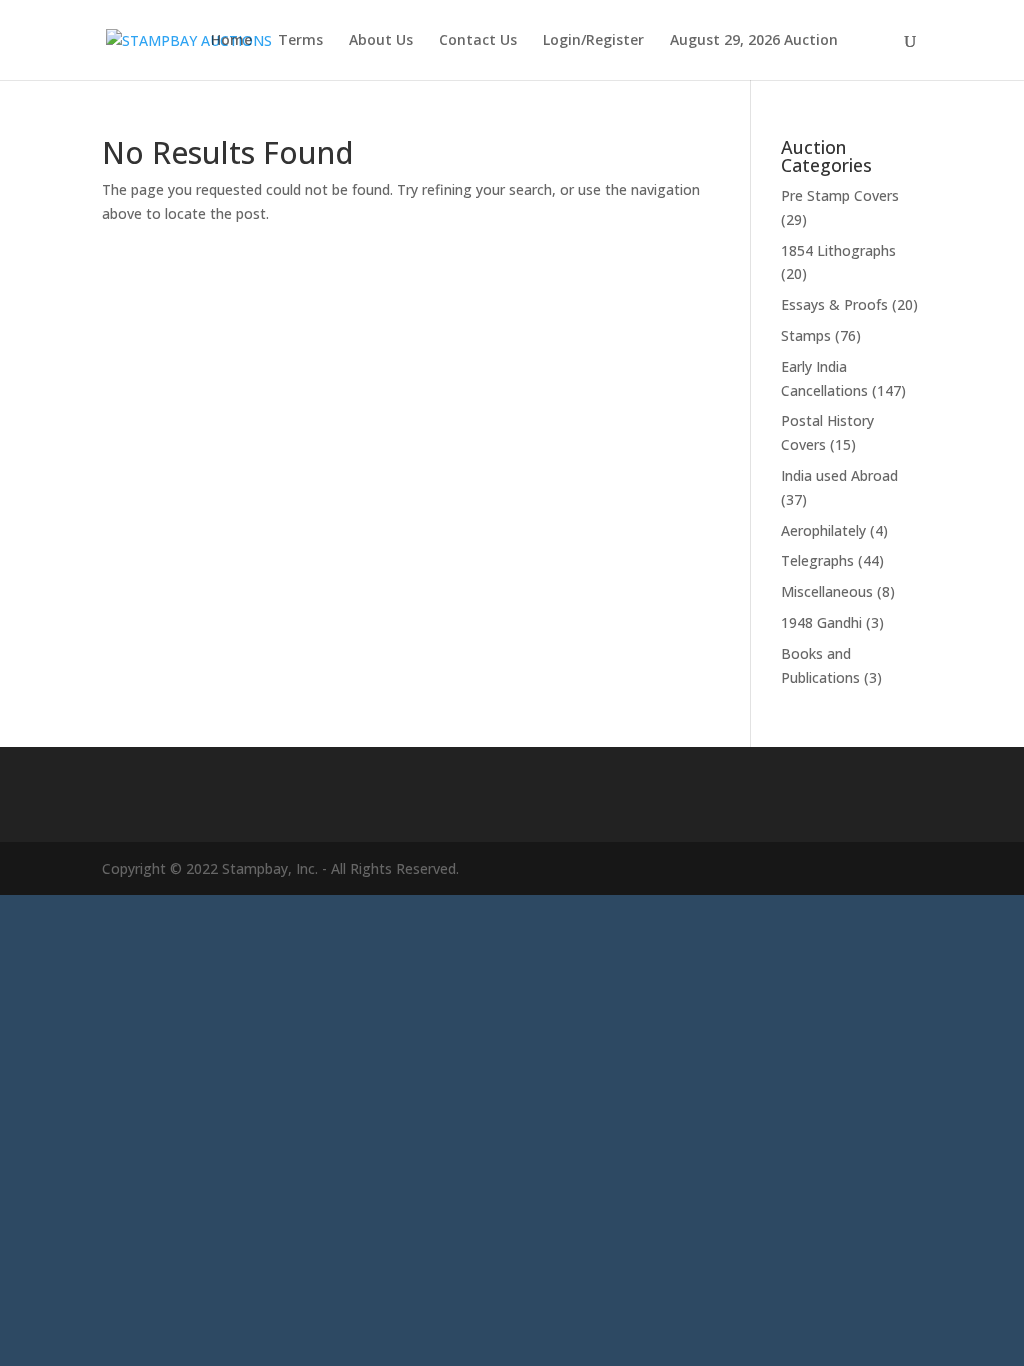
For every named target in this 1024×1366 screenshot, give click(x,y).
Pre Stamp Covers (840, 195)
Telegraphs (817, 560)
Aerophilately (823, 530)
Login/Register (593, 41)
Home (231, 41)
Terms (300, 41)
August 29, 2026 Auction (754, 41)
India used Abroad (839, 475)
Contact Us (478, 41)
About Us (381, 41)
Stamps (806, 335)
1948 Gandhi (821, 622)
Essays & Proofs (834, 304)
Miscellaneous (827, 591)
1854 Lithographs (838, 250)
